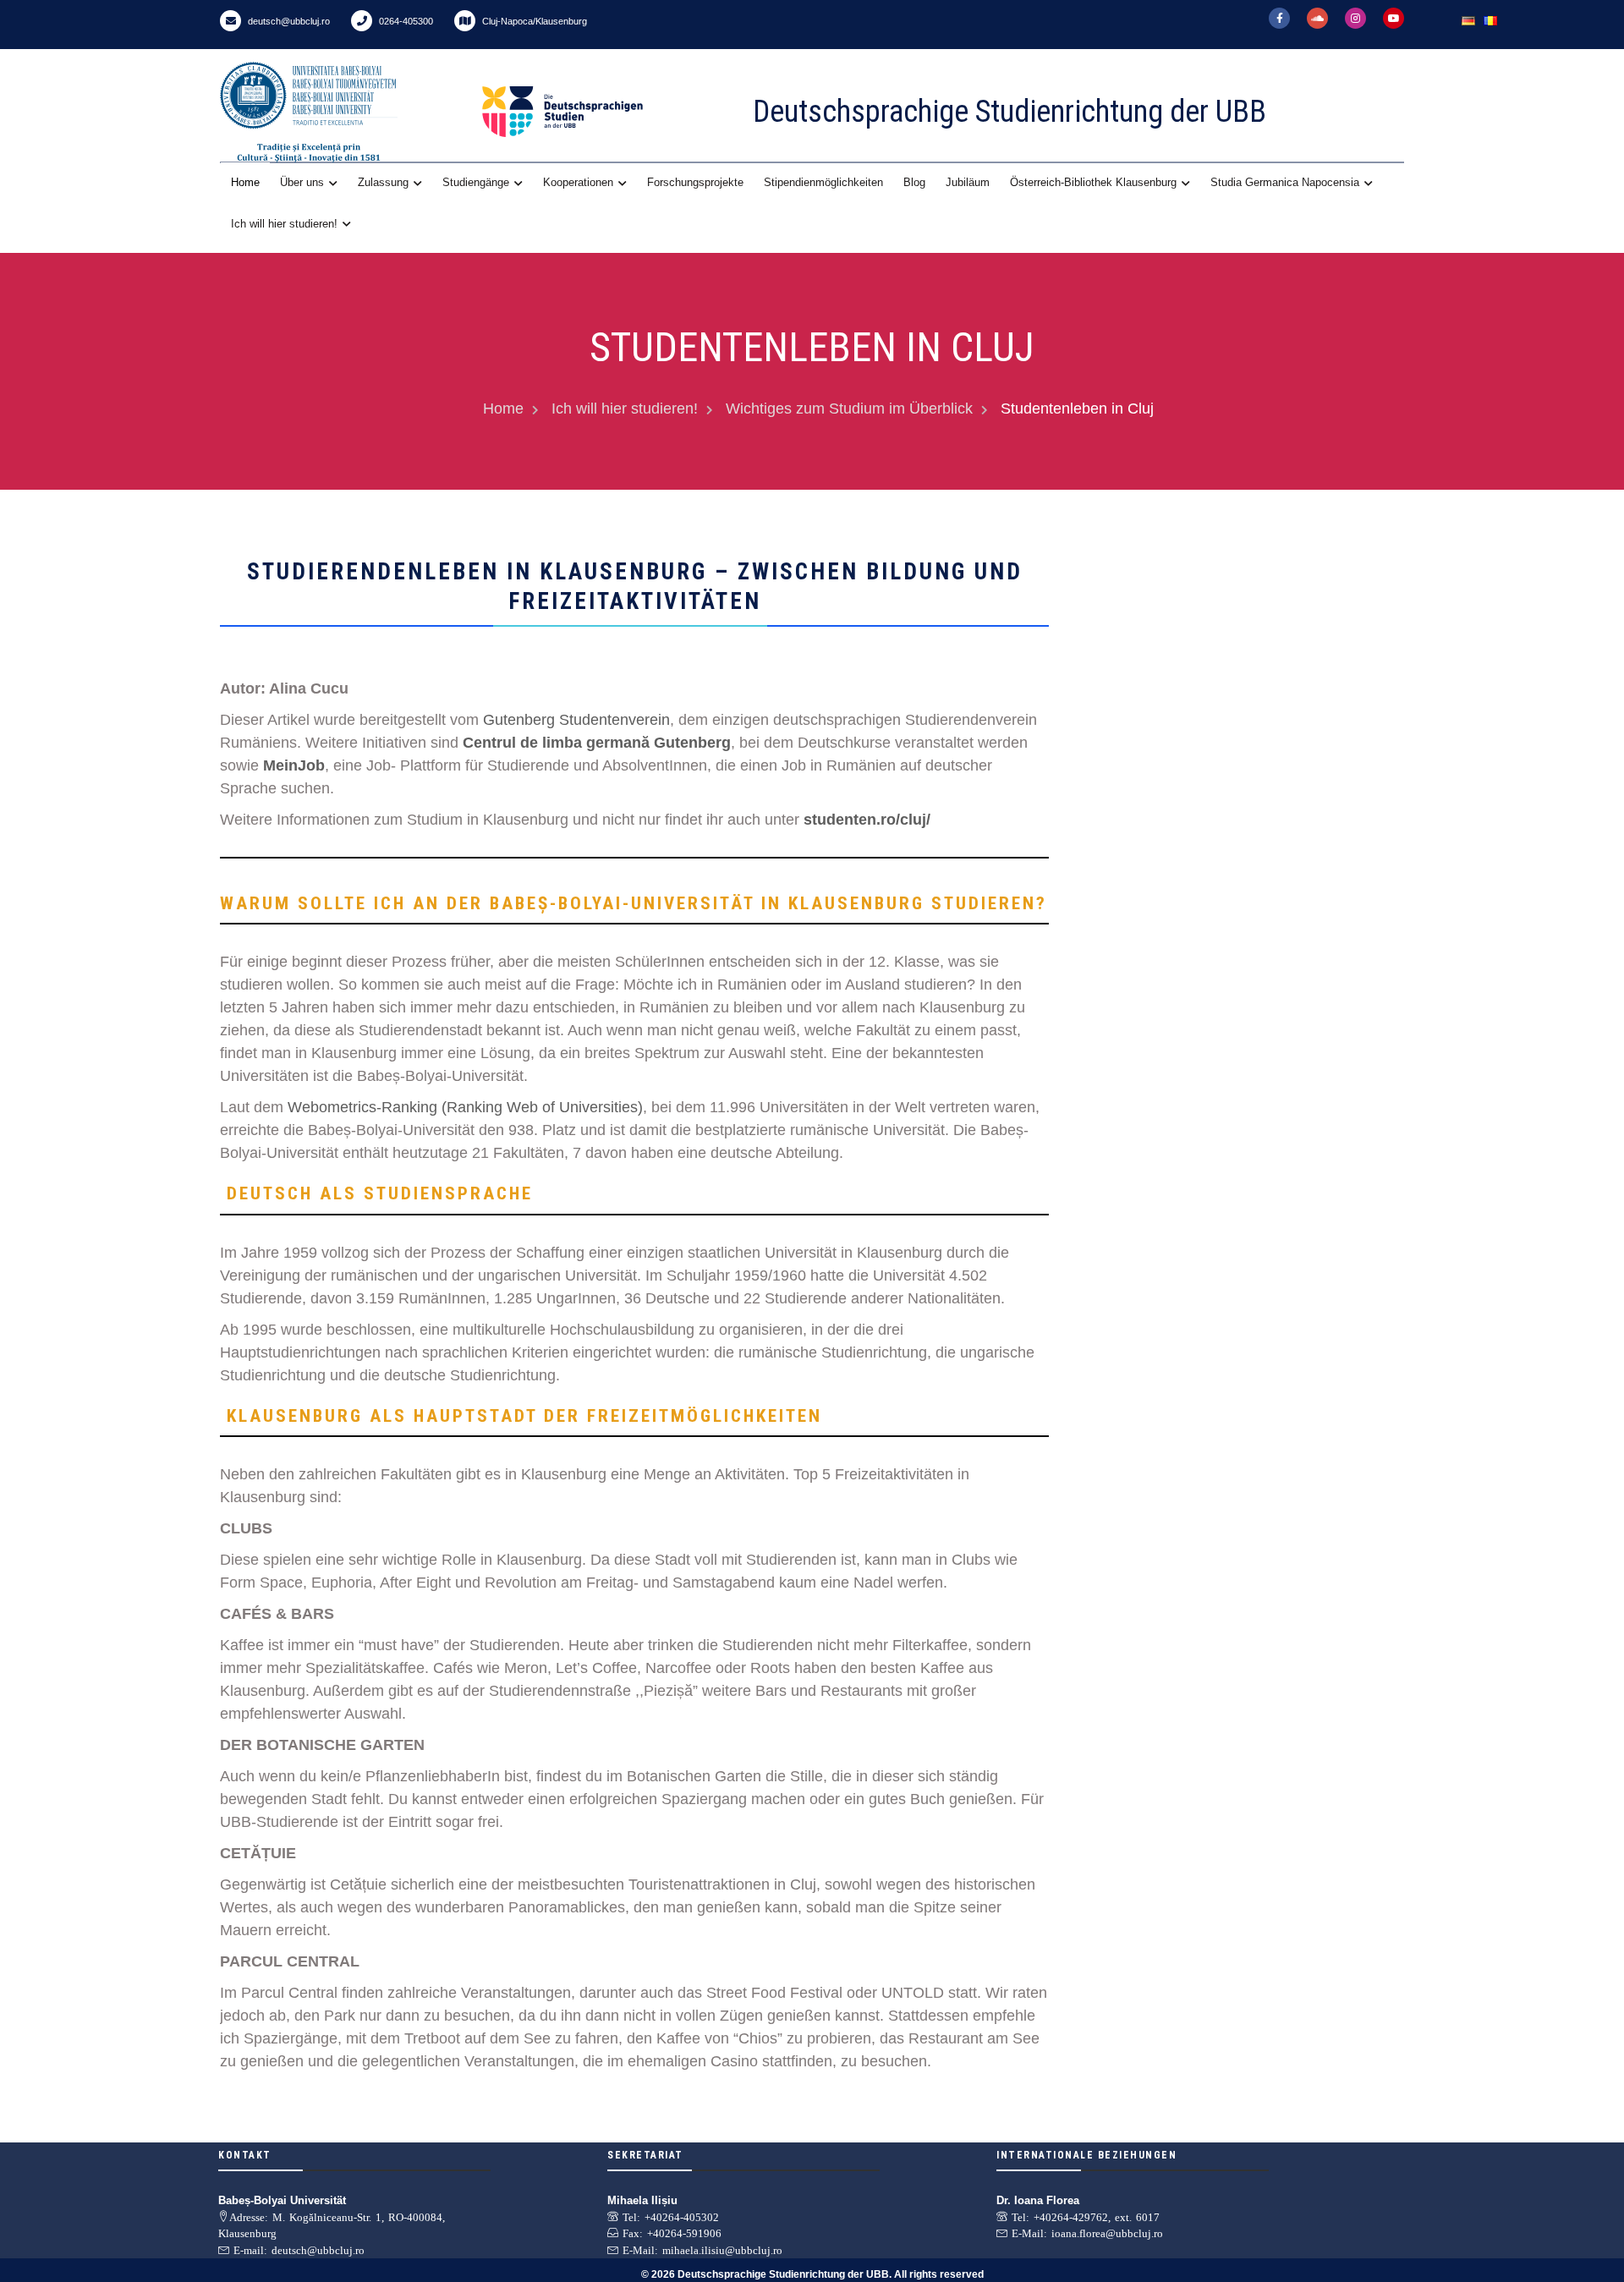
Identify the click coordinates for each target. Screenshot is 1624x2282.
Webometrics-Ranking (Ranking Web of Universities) (465, 1107)
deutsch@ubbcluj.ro (288, 21)
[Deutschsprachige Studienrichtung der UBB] (601, 112)
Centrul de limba (522, 743)
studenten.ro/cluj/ (867, 820)
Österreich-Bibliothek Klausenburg (1093, 182)
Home (245, 182)
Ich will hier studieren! (284, 224)
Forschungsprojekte (695, 182)
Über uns (302, 182)
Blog (914, 182)
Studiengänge (476, 182)
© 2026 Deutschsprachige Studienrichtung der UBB (765, 2274)
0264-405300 (405, 21)
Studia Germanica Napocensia (1285, 182)
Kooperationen (578, 182)
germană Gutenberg (658, 743)
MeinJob (294, 765)
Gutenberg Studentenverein (576, 720)
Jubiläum (968, 182)
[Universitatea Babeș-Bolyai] (347, 112)
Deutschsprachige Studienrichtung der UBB (1010, 112)
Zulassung (383, 182)
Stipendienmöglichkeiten (823, 182)
